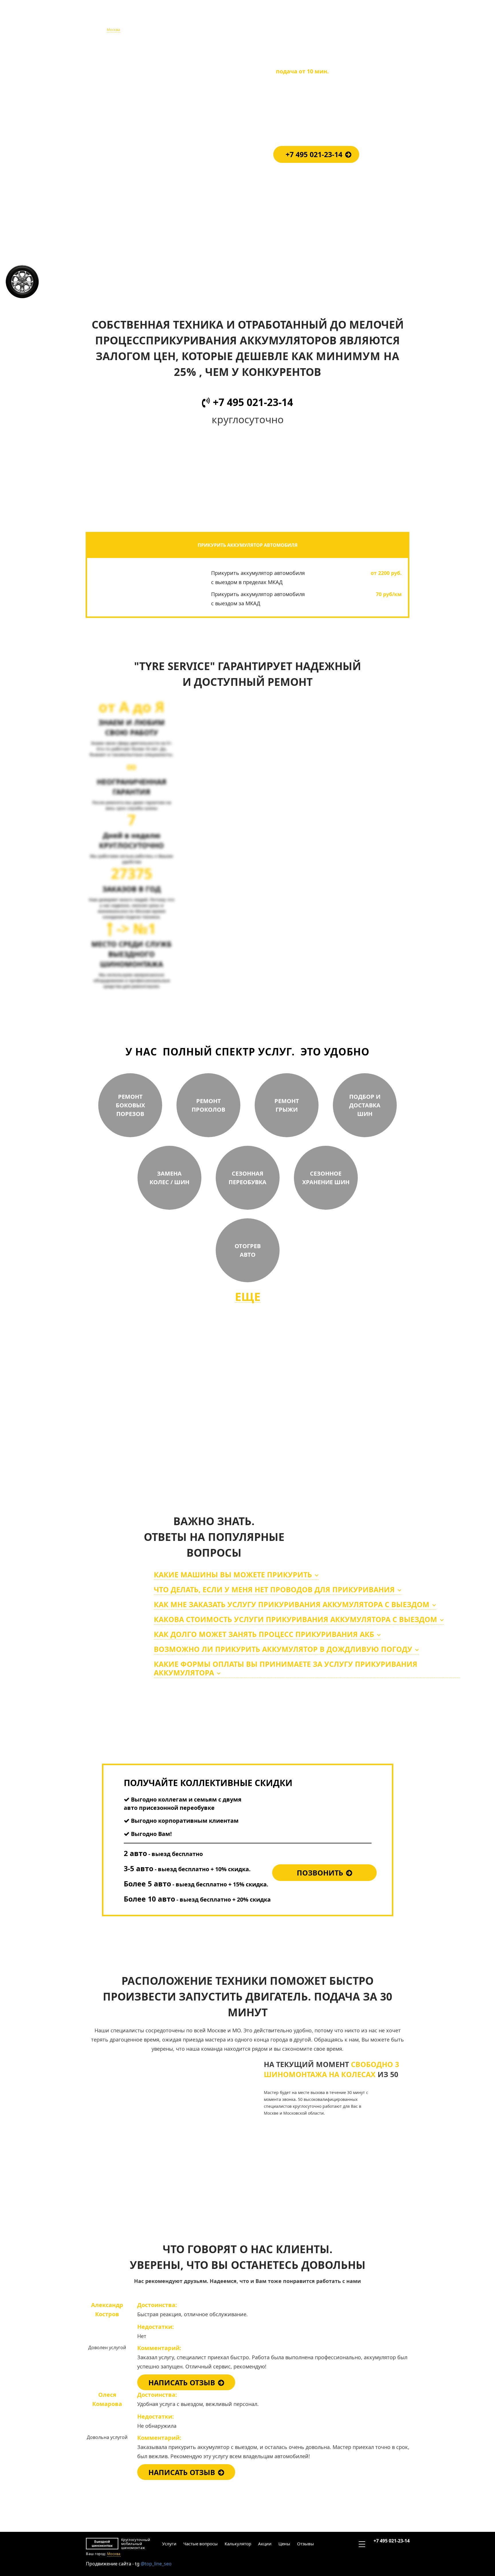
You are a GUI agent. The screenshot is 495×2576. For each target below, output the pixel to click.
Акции (264, 19)
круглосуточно (287, 1451)
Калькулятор (237, 19)
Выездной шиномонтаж (102, 19)
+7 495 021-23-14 (391, 17)
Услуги (169, 19)
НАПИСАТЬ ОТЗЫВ (182, 2382)
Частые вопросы (200, 19)
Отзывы (305, 19)
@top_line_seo (156, 2564)
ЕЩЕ (248, 1297)
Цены (284, 19)
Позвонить (320, 1873)
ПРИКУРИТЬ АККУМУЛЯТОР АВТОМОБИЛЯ (248, 545)
